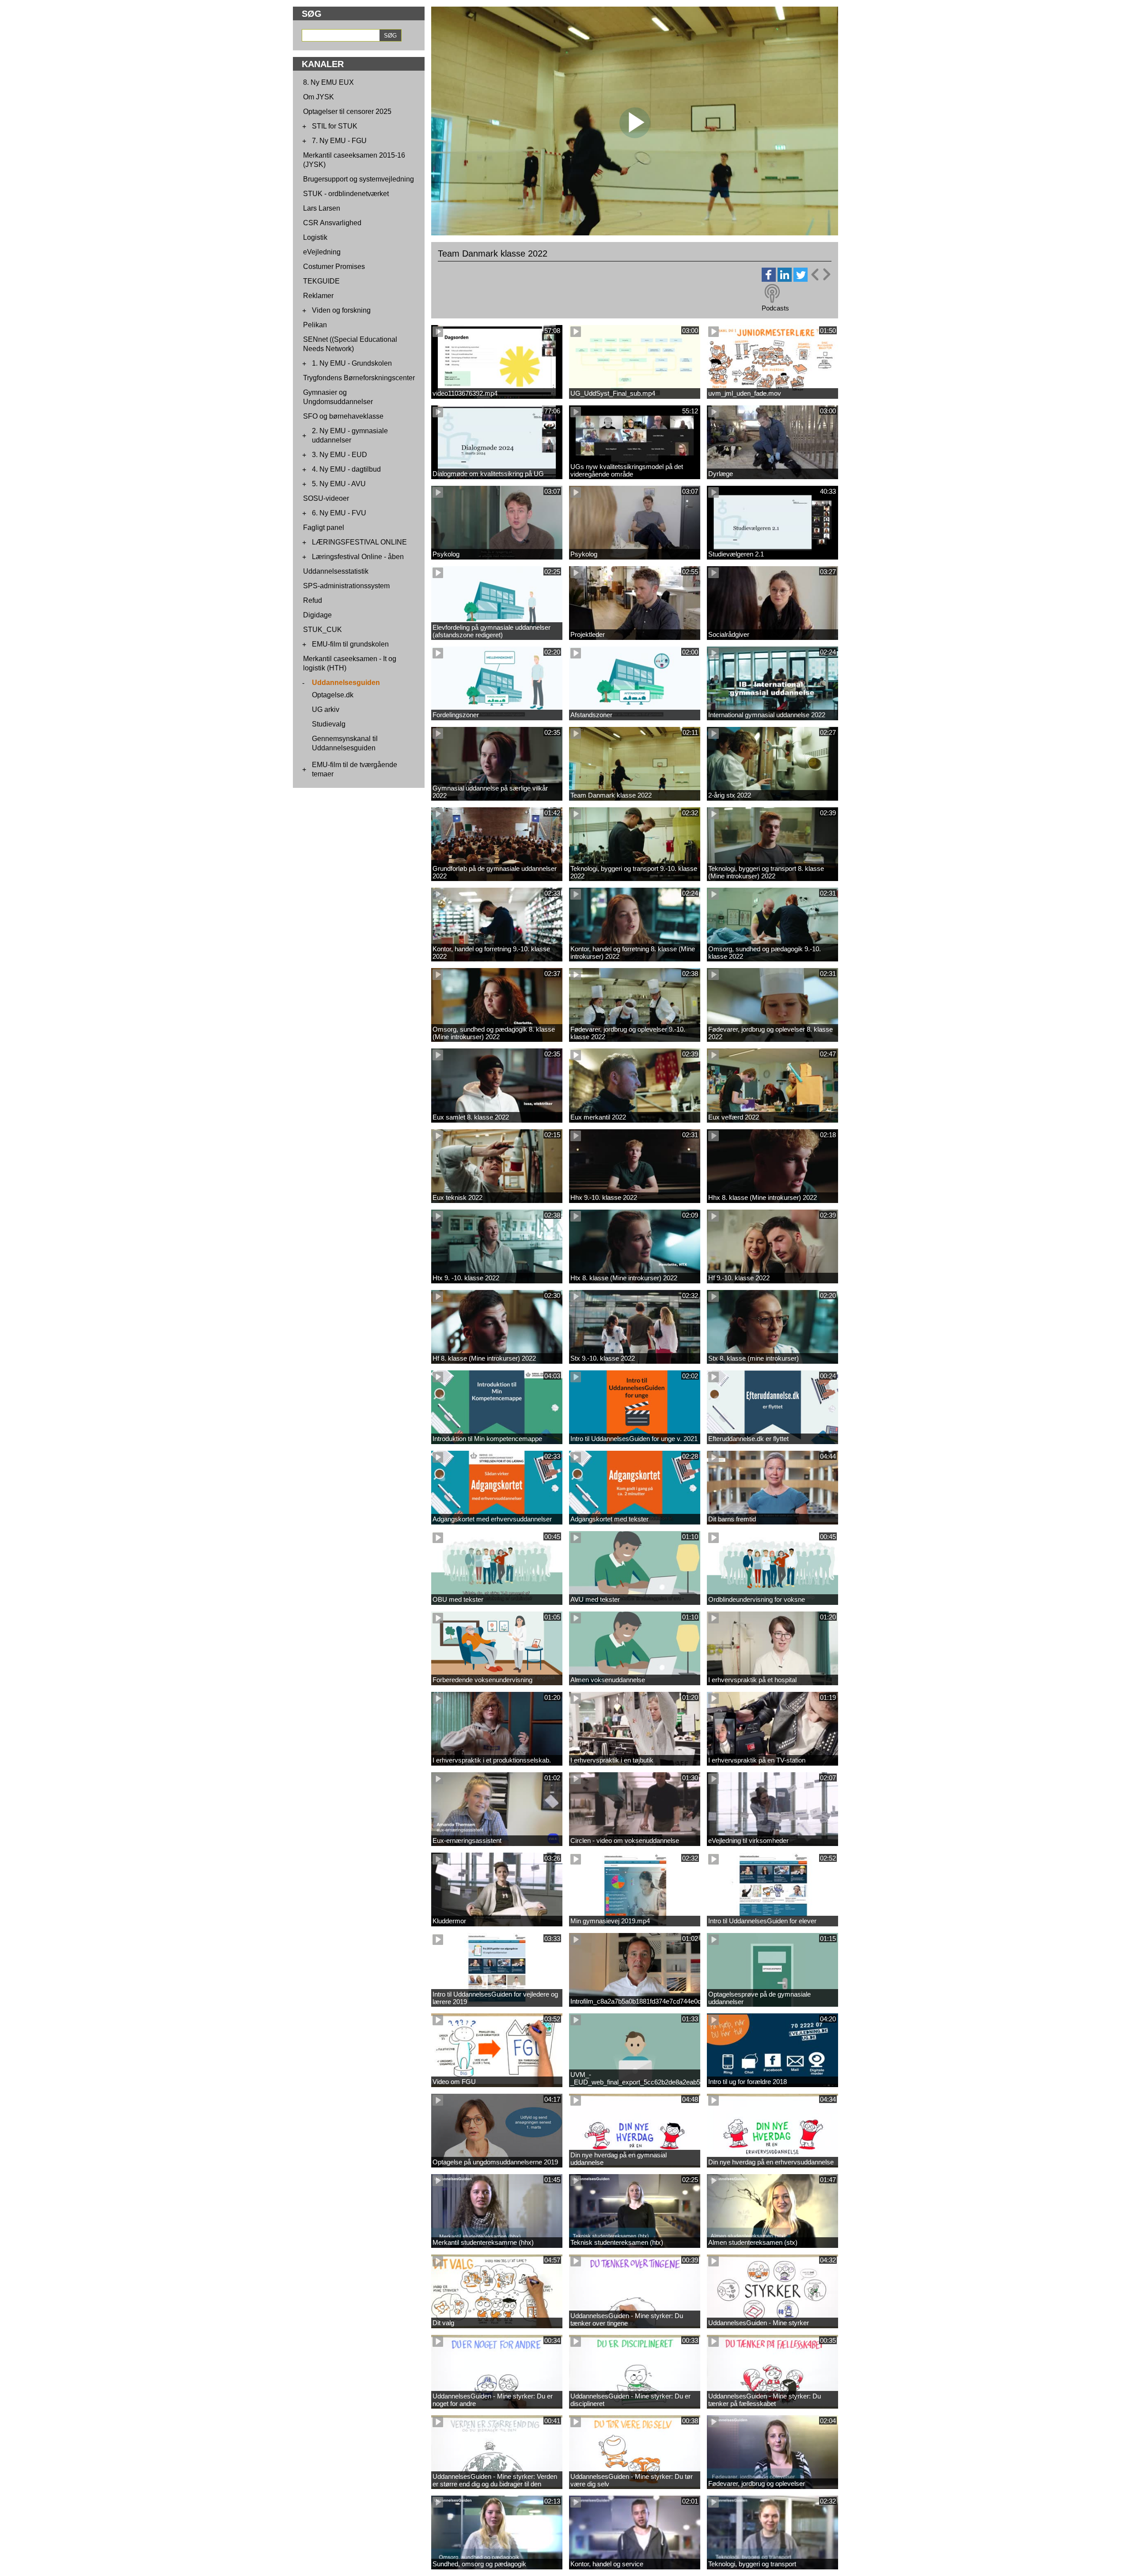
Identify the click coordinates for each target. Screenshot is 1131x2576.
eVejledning (322, 252)
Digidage (317, 615)
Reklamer (318, 296)
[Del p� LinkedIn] (785, 279)
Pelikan (315, 325)
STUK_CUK (323, 630)
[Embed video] (820, 274)
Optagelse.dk (333, 695)
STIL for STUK (335, 126)
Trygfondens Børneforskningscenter (359, 378)
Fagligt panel (324, 528)
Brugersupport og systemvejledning (359, 179)
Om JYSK (319, 97)
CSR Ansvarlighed (332, 223)
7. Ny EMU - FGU (339, 141)
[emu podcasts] (772, 294)
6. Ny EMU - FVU (339, 513)
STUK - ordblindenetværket (346, 194)
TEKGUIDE (321, 281)
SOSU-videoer (326, 498)
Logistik (315, 237)
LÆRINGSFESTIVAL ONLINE (359, 542)
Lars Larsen (322, 208)
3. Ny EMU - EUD (340, 455)
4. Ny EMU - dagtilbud (346, 469)
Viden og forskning (341, 310)
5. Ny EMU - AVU (339, 484)
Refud (313, 600)
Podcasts (775, 308)
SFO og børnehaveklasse (343, 416)
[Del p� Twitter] (801, 279)
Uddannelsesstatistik (336, 571)
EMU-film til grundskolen (350, 644)
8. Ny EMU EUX (328, 82)
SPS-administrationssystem (346, 586)
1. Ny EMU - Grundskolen (352, 363)
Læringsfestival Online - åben (358, 557)
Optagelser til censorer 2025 (347, 112)
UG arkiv (326, 709)
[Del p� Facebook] (769, 279)
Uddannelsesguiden (346, 683)
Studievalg (329, 724)
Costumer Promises (334, 267)
